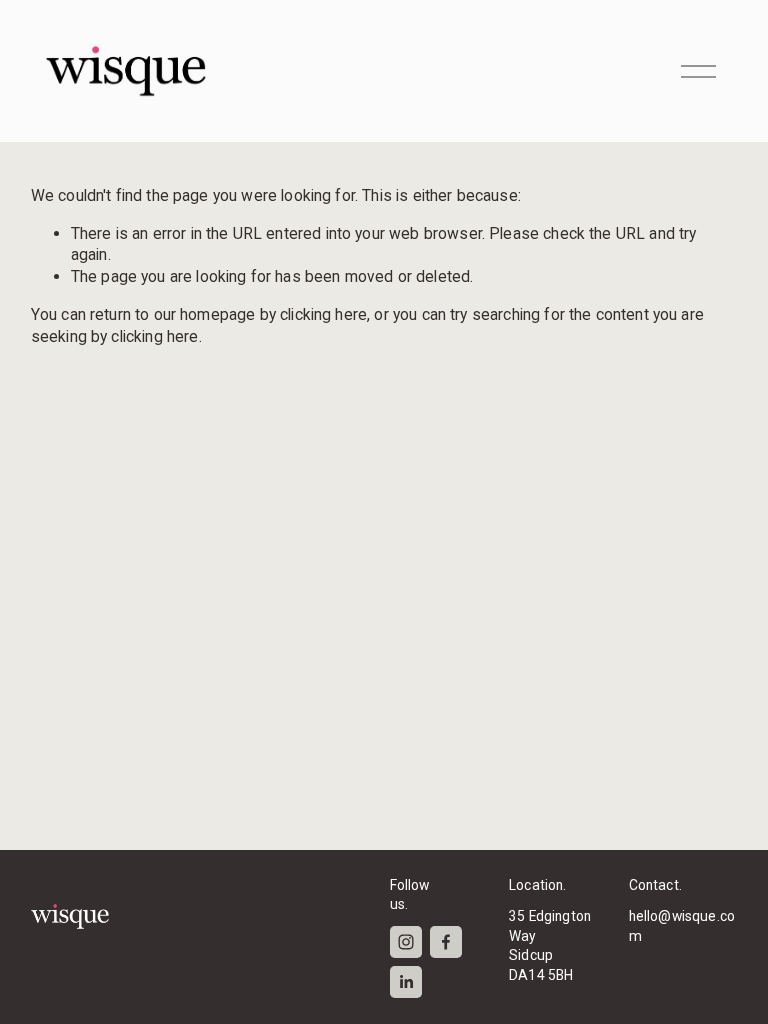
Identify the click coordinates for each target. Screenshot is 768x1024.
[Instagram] (406, 942)
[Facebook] (446, 942)
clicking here (323, 314)
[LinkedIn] (406, 982)
